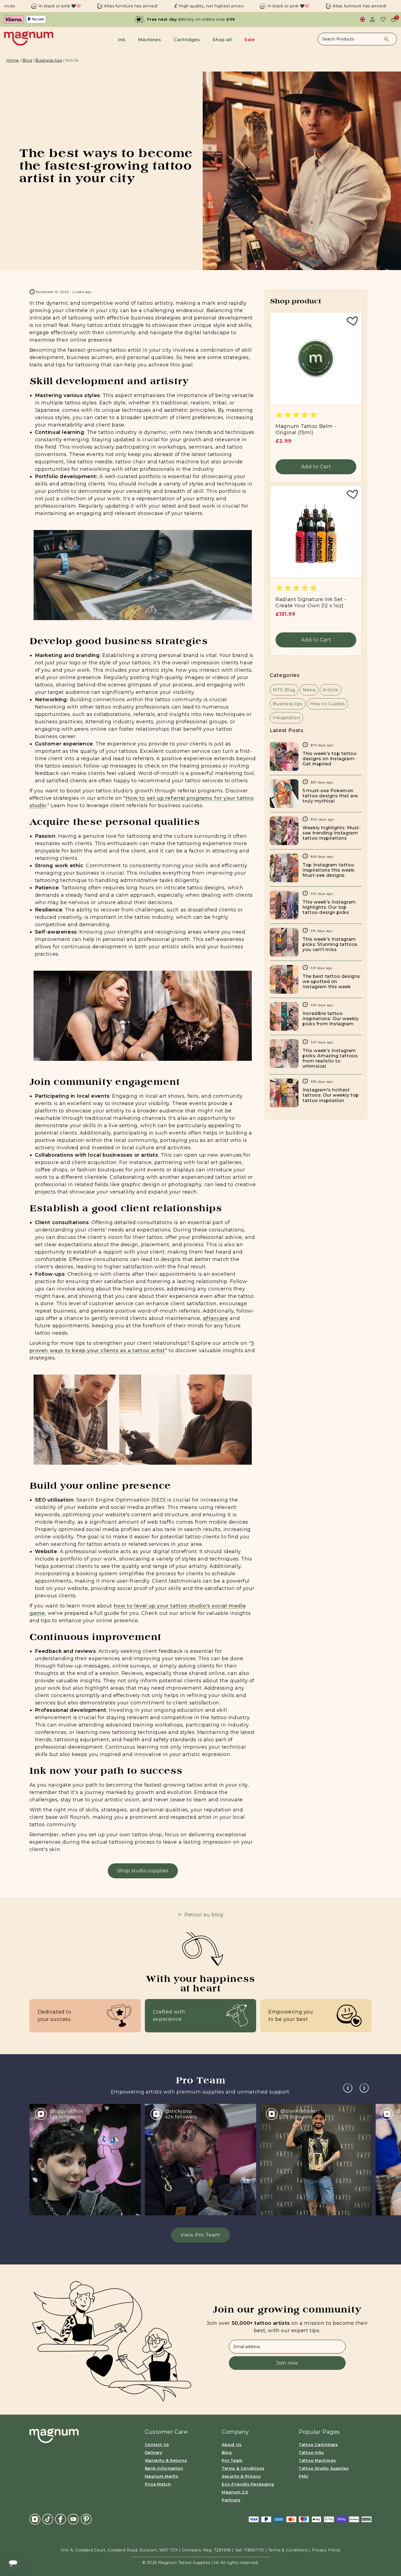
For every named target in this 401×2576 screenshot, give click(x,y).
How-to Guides (327, 704)
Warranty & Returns (166, 2460)
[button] (123, 40)
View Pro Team (200, 2235)
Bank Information (164, 2468)
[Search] (387, 39)
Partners (231, 2500)
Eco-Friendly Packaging (248, 2484)
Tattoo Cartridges (318, 2445)
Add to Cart (316, 467)
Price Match (158, 2484)
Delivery (154, 2453)
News (309, 690)
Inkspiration (286, 718)
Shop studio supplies (143, 1871)
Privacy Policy (326, 2550)
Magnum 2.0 (235, 2492)
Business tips (49, 60)
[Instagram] (35, 2519)
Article (330, 690)
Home (13, 60)
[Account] (372, 19)
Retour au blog (204, 1915)
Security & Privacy (241, 2476)
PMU (304, 2476)
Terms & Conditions (243, 2468)
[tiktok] (48, 2519)
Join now (287, 2363)
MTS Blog (284, 690)
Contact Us (157, 2445)
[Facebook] (61, 2519)
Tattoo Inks (311, 2453)
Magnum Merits (162, 2476)
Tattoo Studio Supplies (324, 2468)
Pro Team (232, 2460)
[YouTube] (73, 2519)
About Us (232, 2445)
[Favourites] (383, 19)
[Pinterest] (86, 2519)
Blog (27, 60)
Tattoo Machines (317, 2460)
